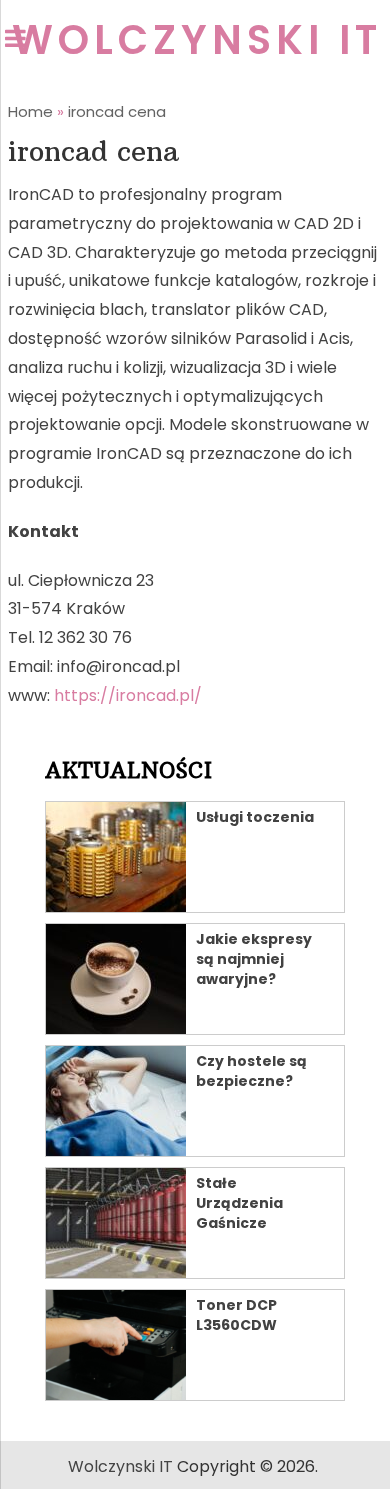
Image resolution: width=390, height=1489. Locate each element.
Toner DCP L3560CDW (236, 1315)
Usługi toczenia (255, 817)
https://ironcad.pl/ (128, 695)
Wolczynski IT (197, 40)
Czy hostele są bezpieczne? (251, 1071)
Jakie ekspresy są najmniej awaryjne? (254, 959)
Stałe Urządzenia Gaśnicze (239, 1203)
